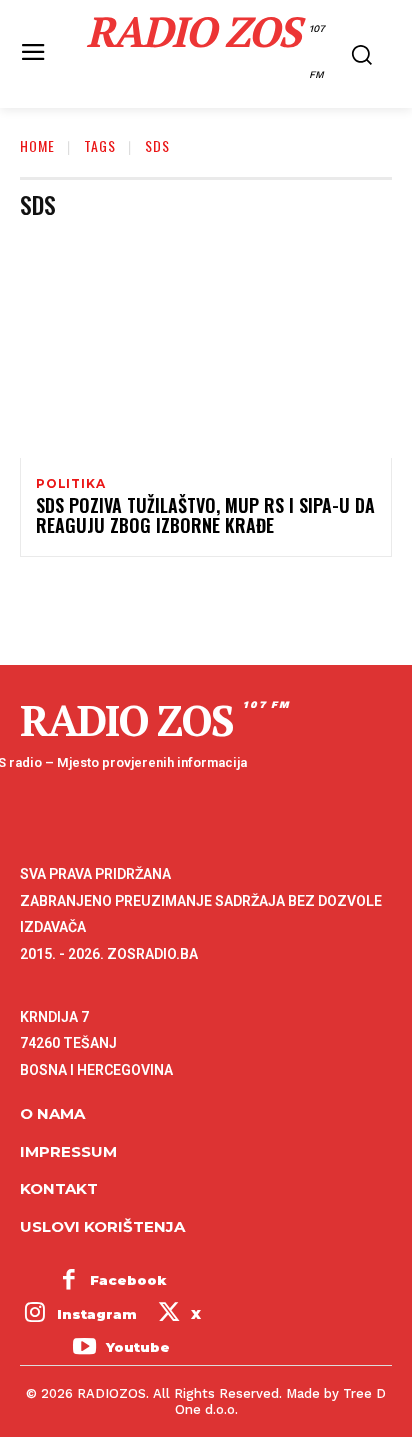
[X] (169, 1315)
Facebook (128, 1280)
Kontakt (59, 1188)
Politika (70, 484)
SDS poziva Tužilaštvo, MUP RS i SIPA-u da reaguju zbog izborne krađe (205, 515)
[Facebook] (69, 1281)
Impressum (68, 1151)
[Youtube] (84, 1348)
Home (37, 145)
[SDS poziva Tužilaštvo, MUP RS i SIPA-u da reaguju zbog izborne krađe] (206, 346)
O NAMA (52, 1113)
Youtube (138, 1347)
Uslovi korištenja (102, 1226)
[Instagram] (35, 1315)
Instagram (97, 1314)
